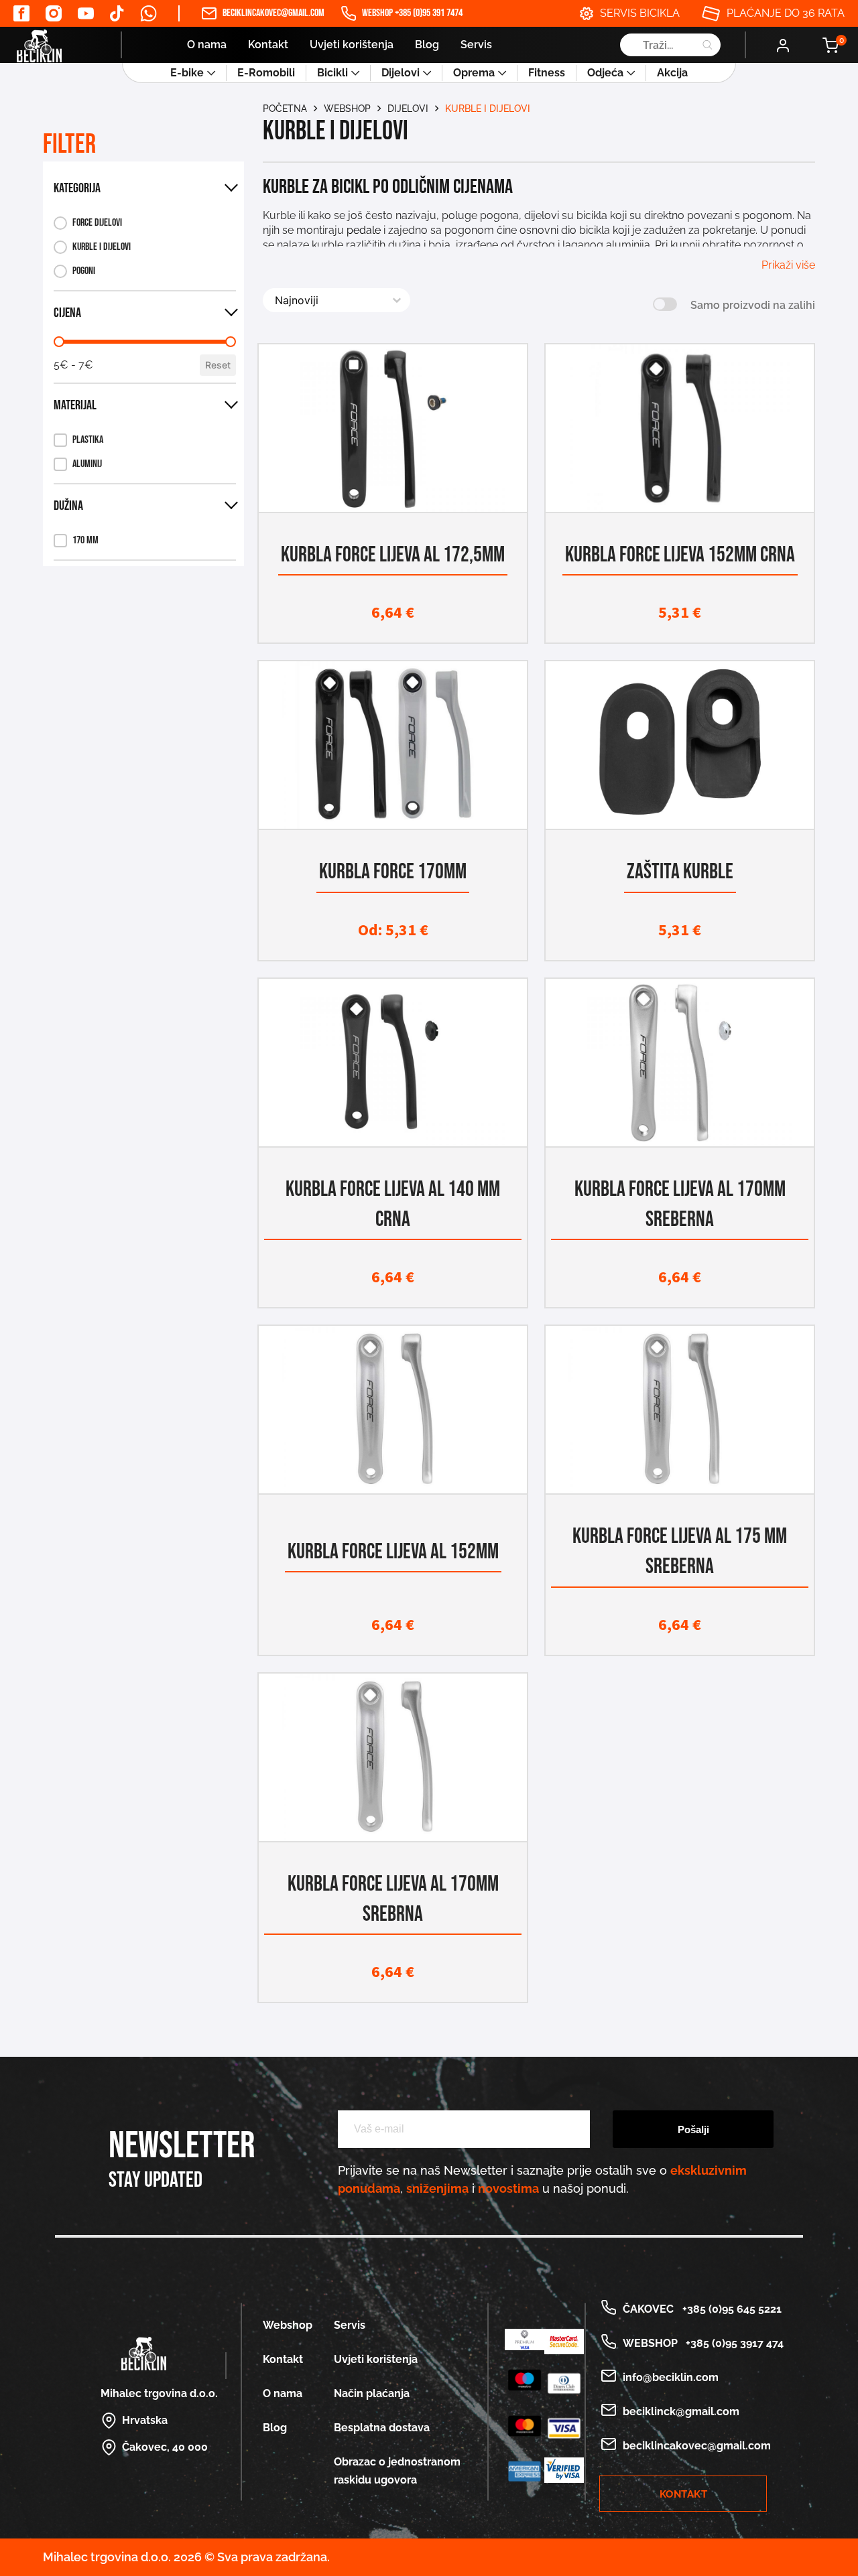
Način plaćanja (372, 2393)
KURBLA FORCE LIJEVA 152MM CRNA (680, 555)
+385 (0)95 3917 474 (732, 2343)
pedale (364, 230)
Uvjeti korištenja (352, 45)
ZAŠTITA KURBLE (680, 872)
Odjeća (605, 73)
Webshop (347, 109)
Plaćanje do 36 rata (786, 13)
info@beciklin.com (671, 2377)
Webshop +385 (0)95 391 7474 (412, 13)
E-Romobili (266, 73)
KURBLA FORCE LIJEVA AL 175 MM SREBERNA (680, 1552)
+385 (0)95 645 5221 (729, 2309)
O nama (207, 45)
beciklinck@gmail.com (681, 2412)
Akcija (672, 73)
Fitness (547, 73)
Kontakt (268, 45)
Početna (285, 109)
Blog (427, 45)
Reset (218, 365)
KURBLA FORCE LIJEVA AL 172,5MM (393, 555)
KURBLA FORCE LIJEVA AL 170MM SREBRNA (393, 1899)
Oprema (474, 73)
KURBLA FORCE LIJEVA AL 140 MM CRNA (393, 1205)
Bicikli (332, 73)
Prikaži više (788, 265)
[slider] (59, 342)
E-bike (187, 73)
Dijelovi (401, 73)
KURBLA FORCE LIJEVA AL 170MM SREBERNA (680, 1205)
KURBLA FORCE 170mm (393, 872)
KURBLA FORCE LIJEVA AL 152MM (393, 1552)
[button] (92, 223)
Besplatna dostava (382, 2428)
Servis (476, 45)
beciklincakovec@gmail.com (273, 13)
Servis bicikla (640, 13)
